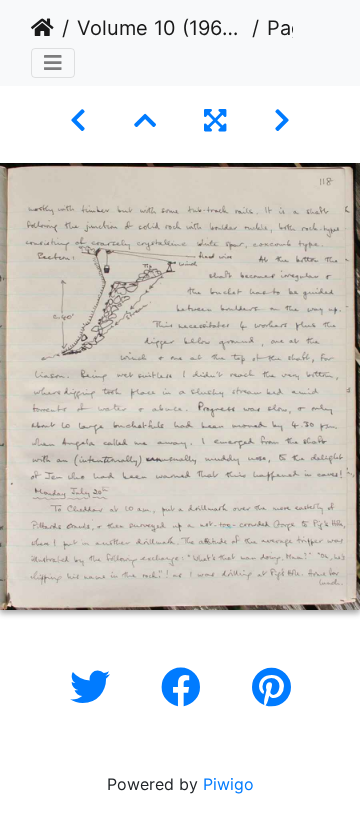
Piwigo (228, 784)
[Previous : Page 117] (78, 120)
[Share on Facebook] (186, 687)
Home (42, 28)
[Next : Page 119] (282, 120)
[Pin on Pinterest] (271, 687)
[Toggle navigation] (53, 63)
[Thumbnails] (145, 120)
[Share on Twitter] (95, 687)
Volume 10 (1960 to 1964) (160, 28)
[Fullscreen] (215, 120)
